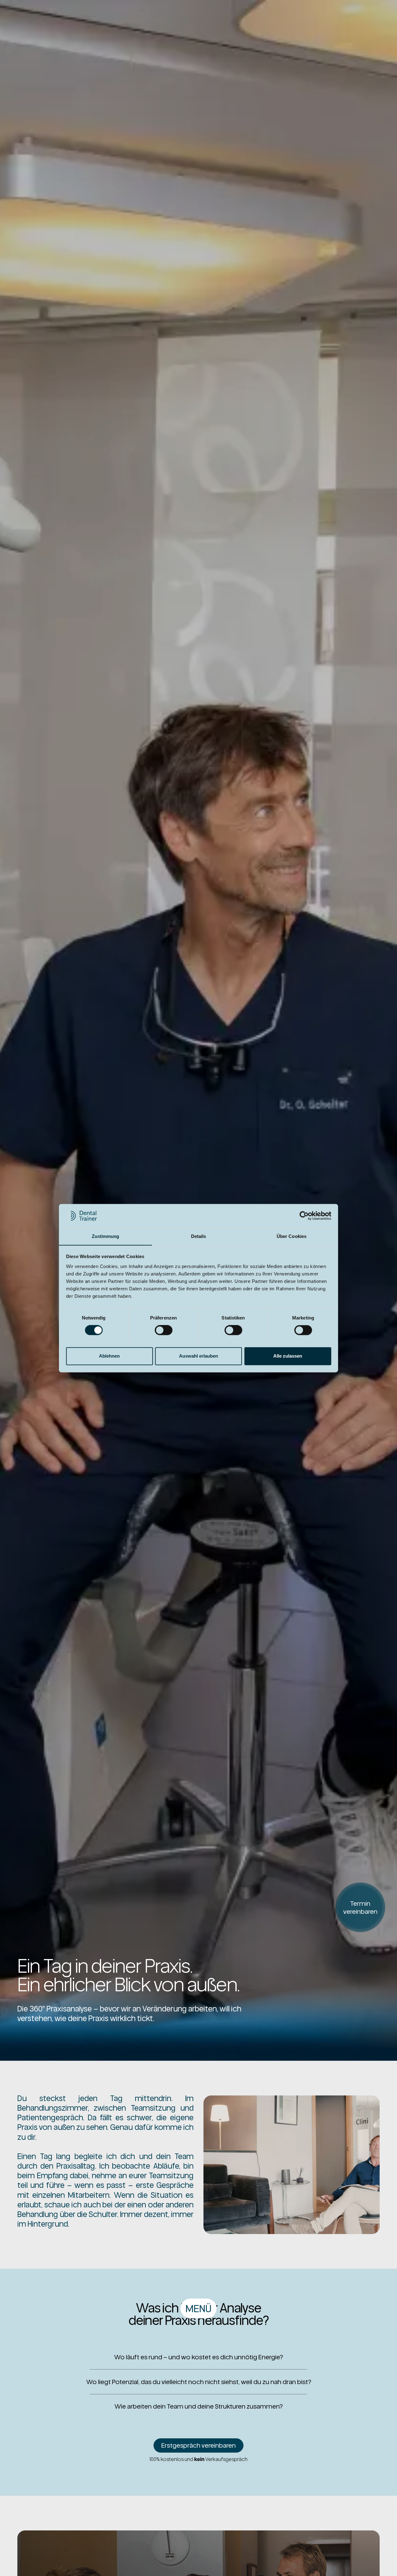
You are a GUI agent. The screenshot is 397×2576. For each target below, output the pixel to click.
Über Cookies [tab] (292, 1236)
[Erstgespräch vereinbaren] (198, 2445)
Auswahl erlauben (198, 1356)
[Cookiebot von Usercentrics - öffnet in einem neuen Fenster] (304, 1216)
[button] (198, 2308)
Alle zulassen (288, 1356)
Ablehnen (109, 1356)
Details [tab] (199, 1236)
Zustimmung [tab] (106, 1236)
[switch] (164, 1330)
